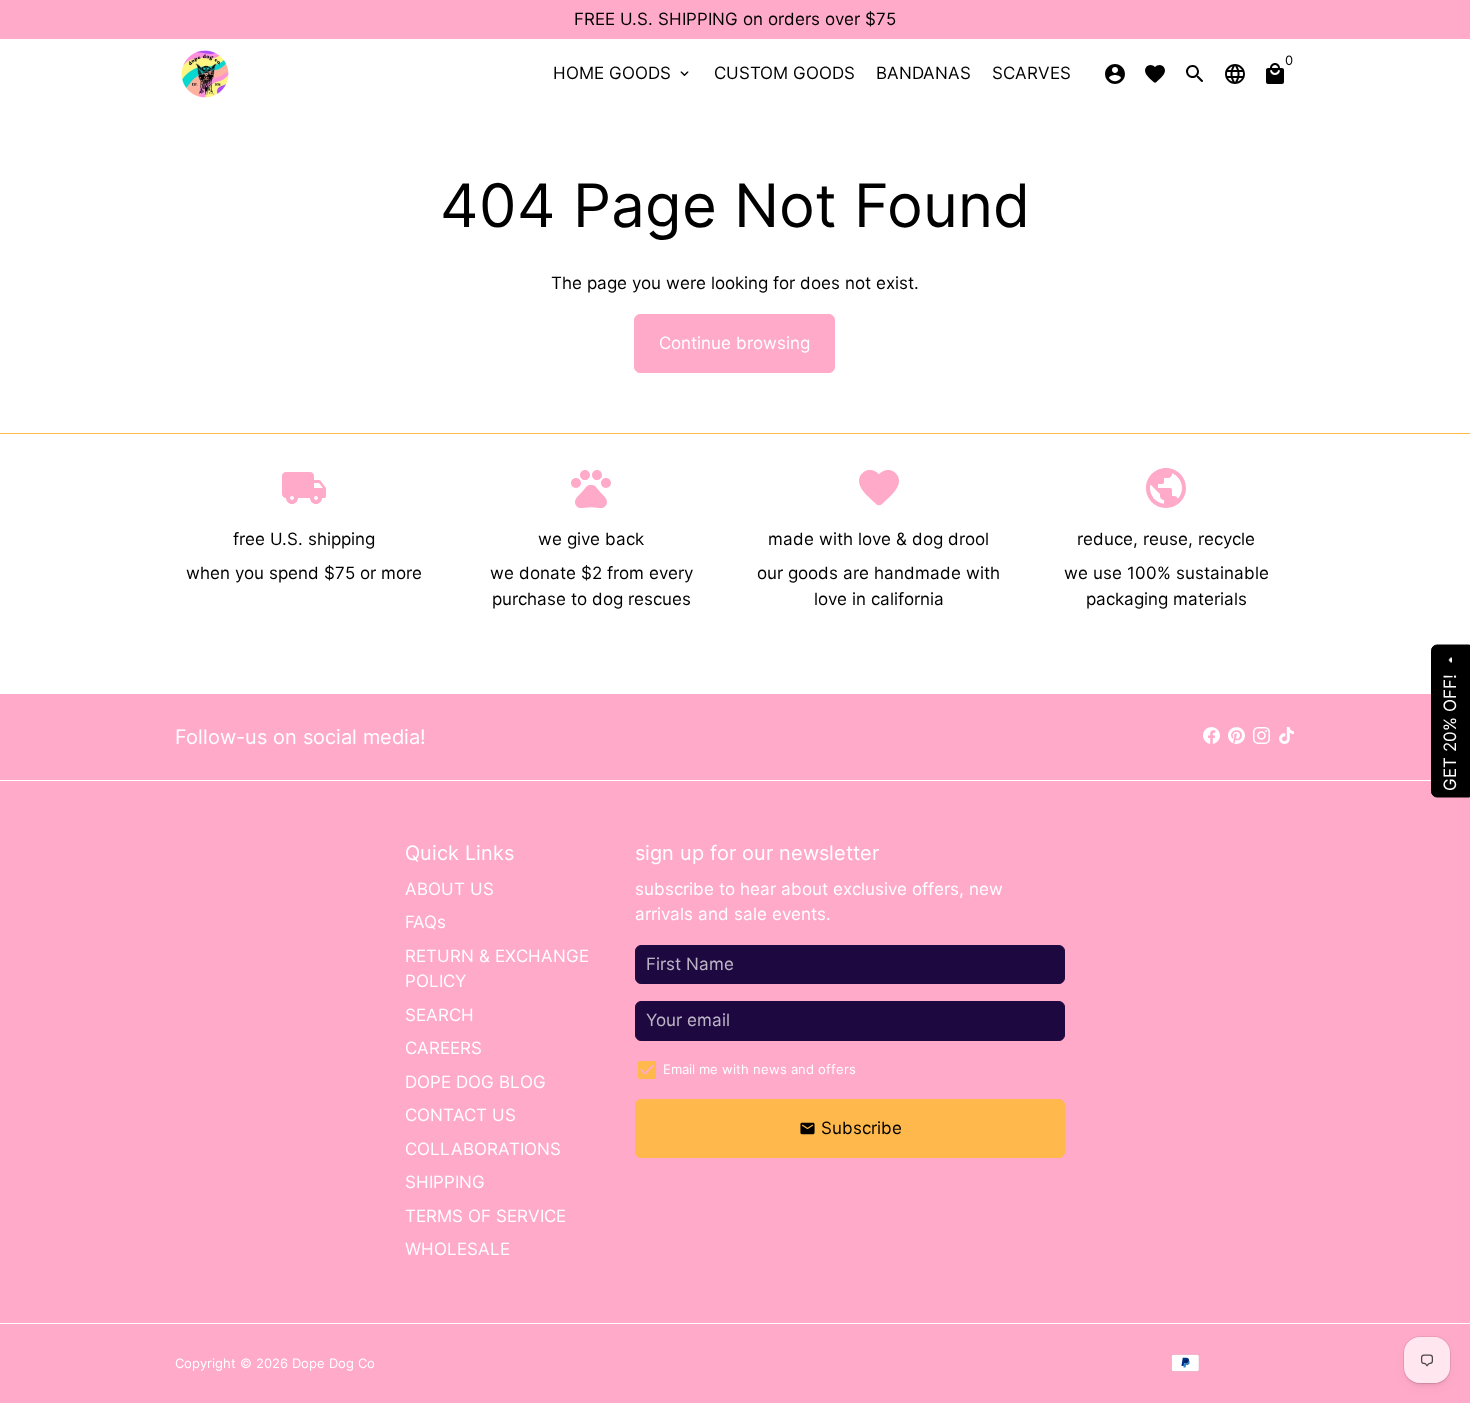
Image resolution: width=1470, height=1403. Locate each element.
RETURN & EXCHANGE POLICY (497, 969)
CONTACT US (460, 1115)
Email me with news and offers (759, 1069)
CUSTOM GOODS (784, 73)
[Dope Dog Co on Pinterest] (1236, 736)
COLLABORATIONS (483, 1149)
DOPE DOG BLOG (475, 1082)
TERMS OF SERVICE (485, 1216)
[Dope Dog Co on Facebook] (1211, 736)
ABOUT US (449, 889)
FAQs (425, 922)
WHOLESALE (457, 1249)
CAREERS (443, 1048)
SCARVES (1031, 73)
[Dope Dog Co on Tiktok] (1286, 736)
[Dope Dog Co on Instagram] (1261, 736)
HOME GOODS (623, 73)
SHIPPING (445, 1182)
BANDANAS (923, 73)
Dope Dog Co (333, 1363)
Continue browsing (734, 343)
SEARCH (439, 1015)
